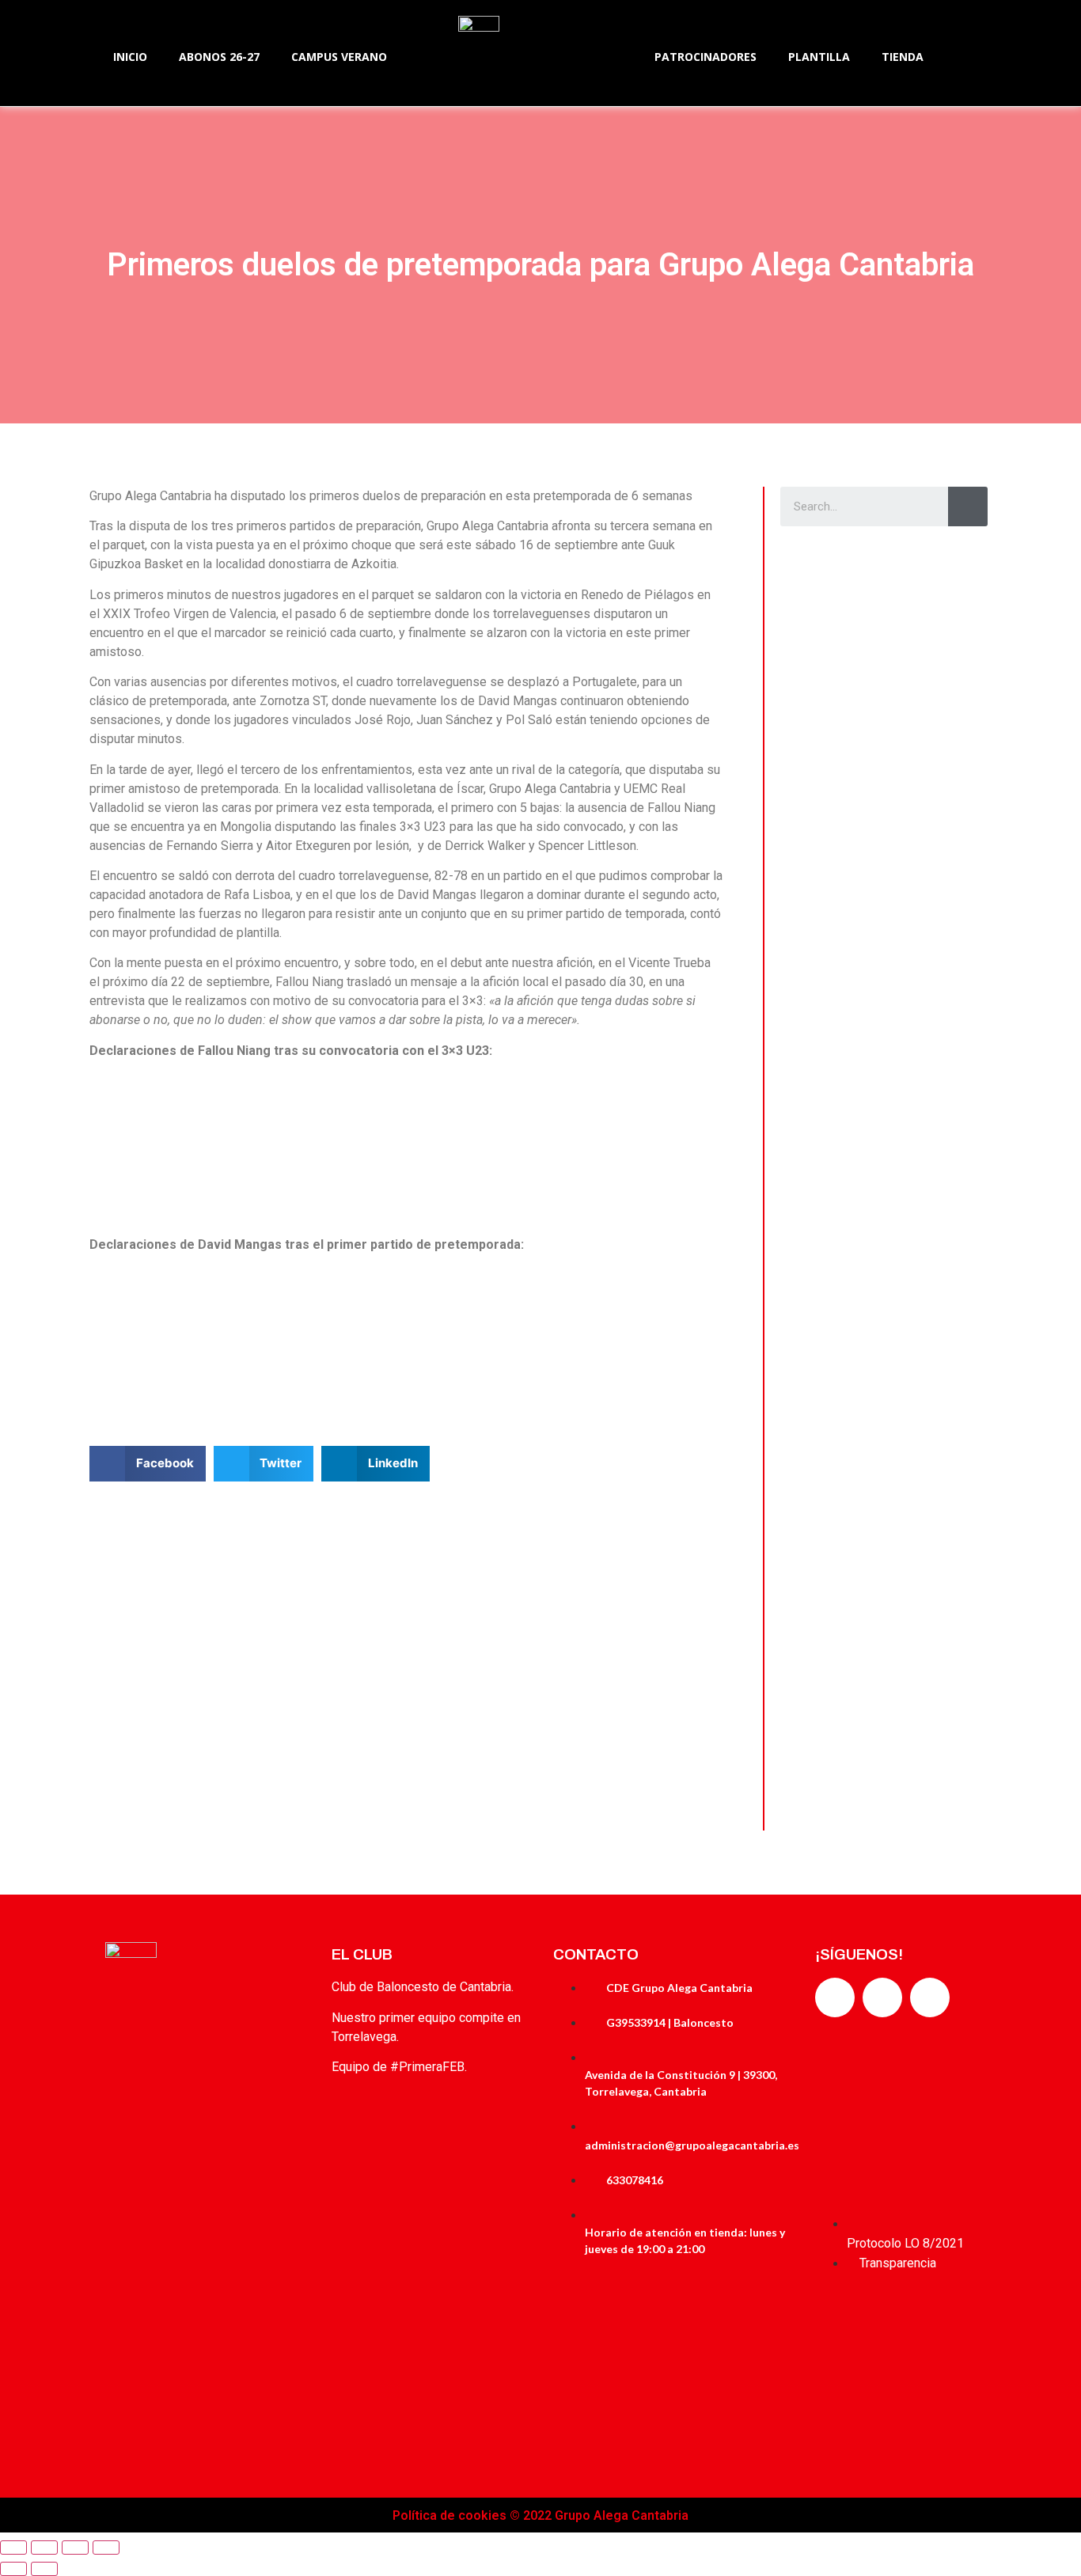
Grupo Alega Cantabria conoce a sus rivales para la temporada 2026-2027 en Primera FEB (880, 1470)
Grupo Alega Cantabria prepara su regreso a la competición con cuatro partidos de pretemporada (883, 609)
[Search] (968, 506)
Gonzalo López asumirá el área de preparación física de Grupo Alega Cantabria (884, 1686)
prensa (894, 706)
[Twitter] (882, 1997)
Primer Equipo (830, 1212)
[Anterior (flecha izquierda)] (13, 2569)
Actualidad (823, 566)
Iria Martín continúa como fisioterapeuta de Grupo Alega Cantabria (874, 1255)
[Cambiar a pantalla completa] (75, 2548)
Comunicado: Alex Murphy (864, 810)
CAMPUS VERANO (339, 57)
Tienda (903, 57)
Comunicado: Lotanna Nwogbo (876, 1025)
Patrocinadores (705, 57)
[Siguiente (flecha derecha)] (44, 2569)
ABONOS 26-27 (219, 57)
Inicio (130, 57)
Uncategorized (831, 781)
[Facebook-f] (835, 1997)
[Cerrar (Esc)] (13, 2548)
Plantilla (819, 57)
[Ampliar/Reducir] (106, 2548)
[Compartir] (44, 2548)
